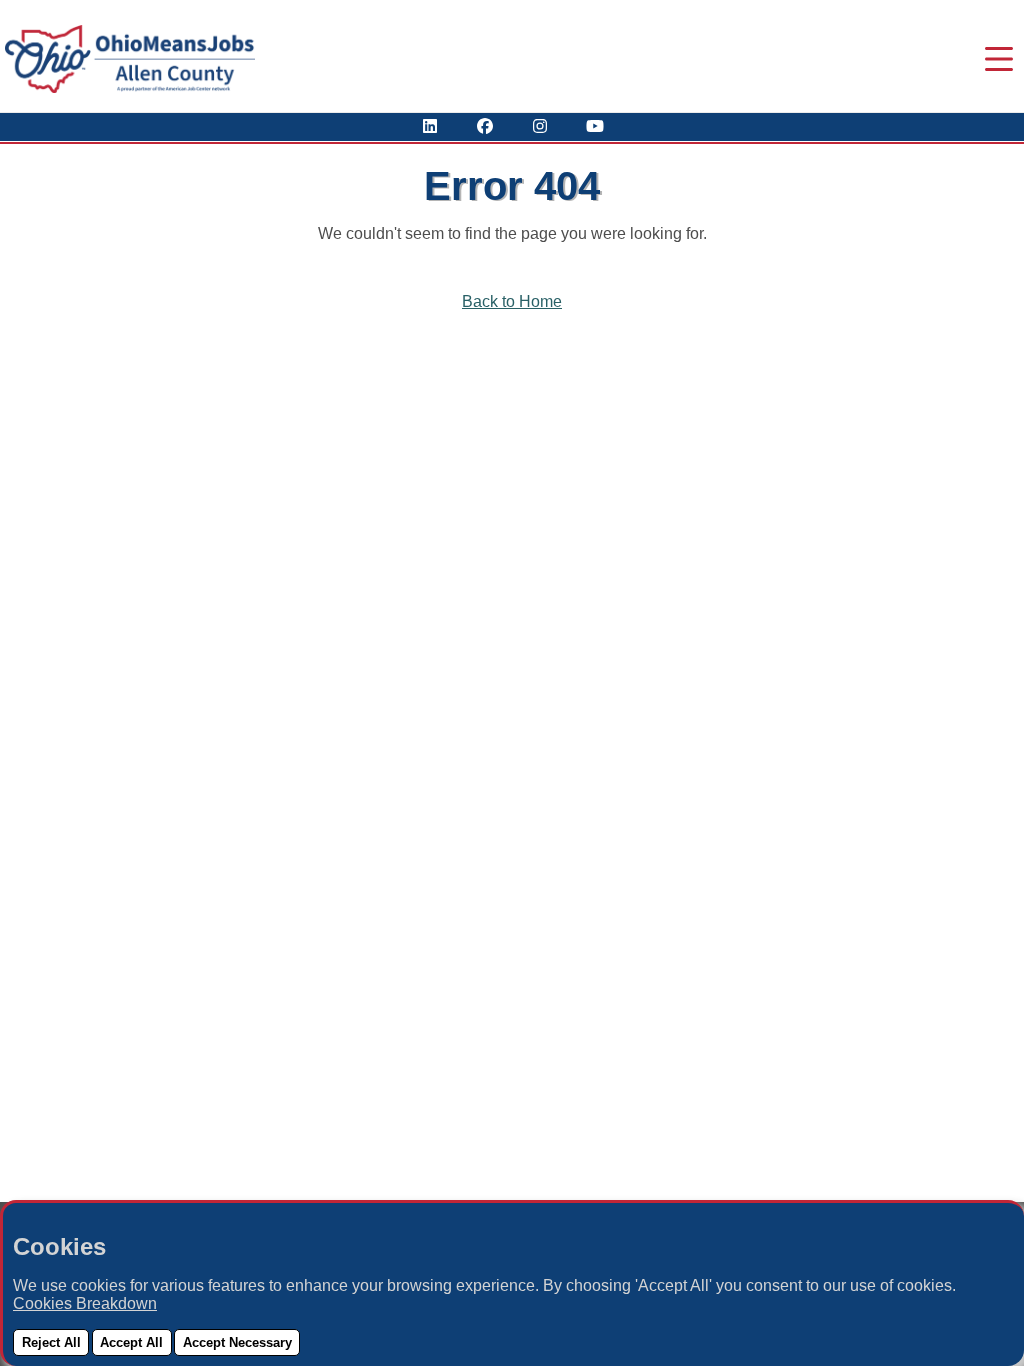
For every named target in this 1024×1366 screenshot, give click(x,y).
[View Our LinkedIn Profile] (430, 126)
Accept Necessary (237, 1342)
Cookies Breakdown (85, 1303)
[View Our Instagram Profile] (540, 126)
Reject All (51, 1342)
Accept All (131, 1342)
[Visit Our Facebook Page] (485, 126)
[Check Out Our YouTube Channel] (595, 126)
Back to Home (512, 301)
